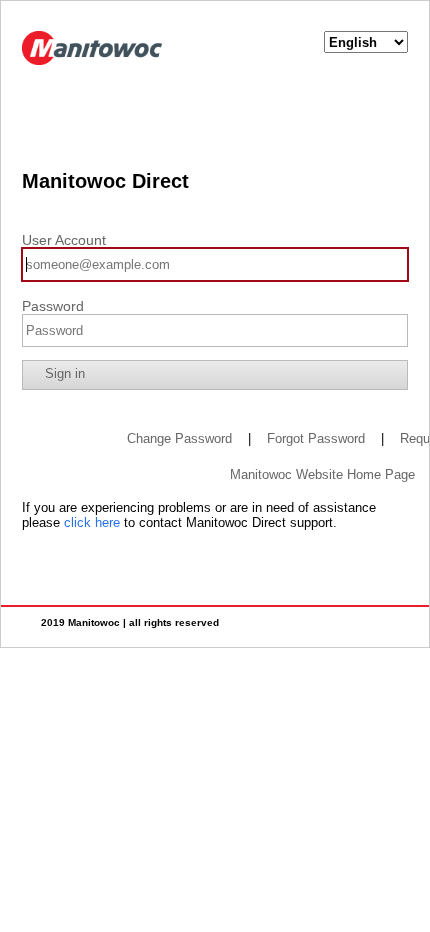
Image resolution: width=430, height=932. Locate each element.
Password (53, 306)
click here (92, 522)
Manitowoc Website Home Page (322, 474)
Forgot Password (316, 438)
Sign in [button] (65, 373)
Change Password (179, 438)
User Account (64, 240)
